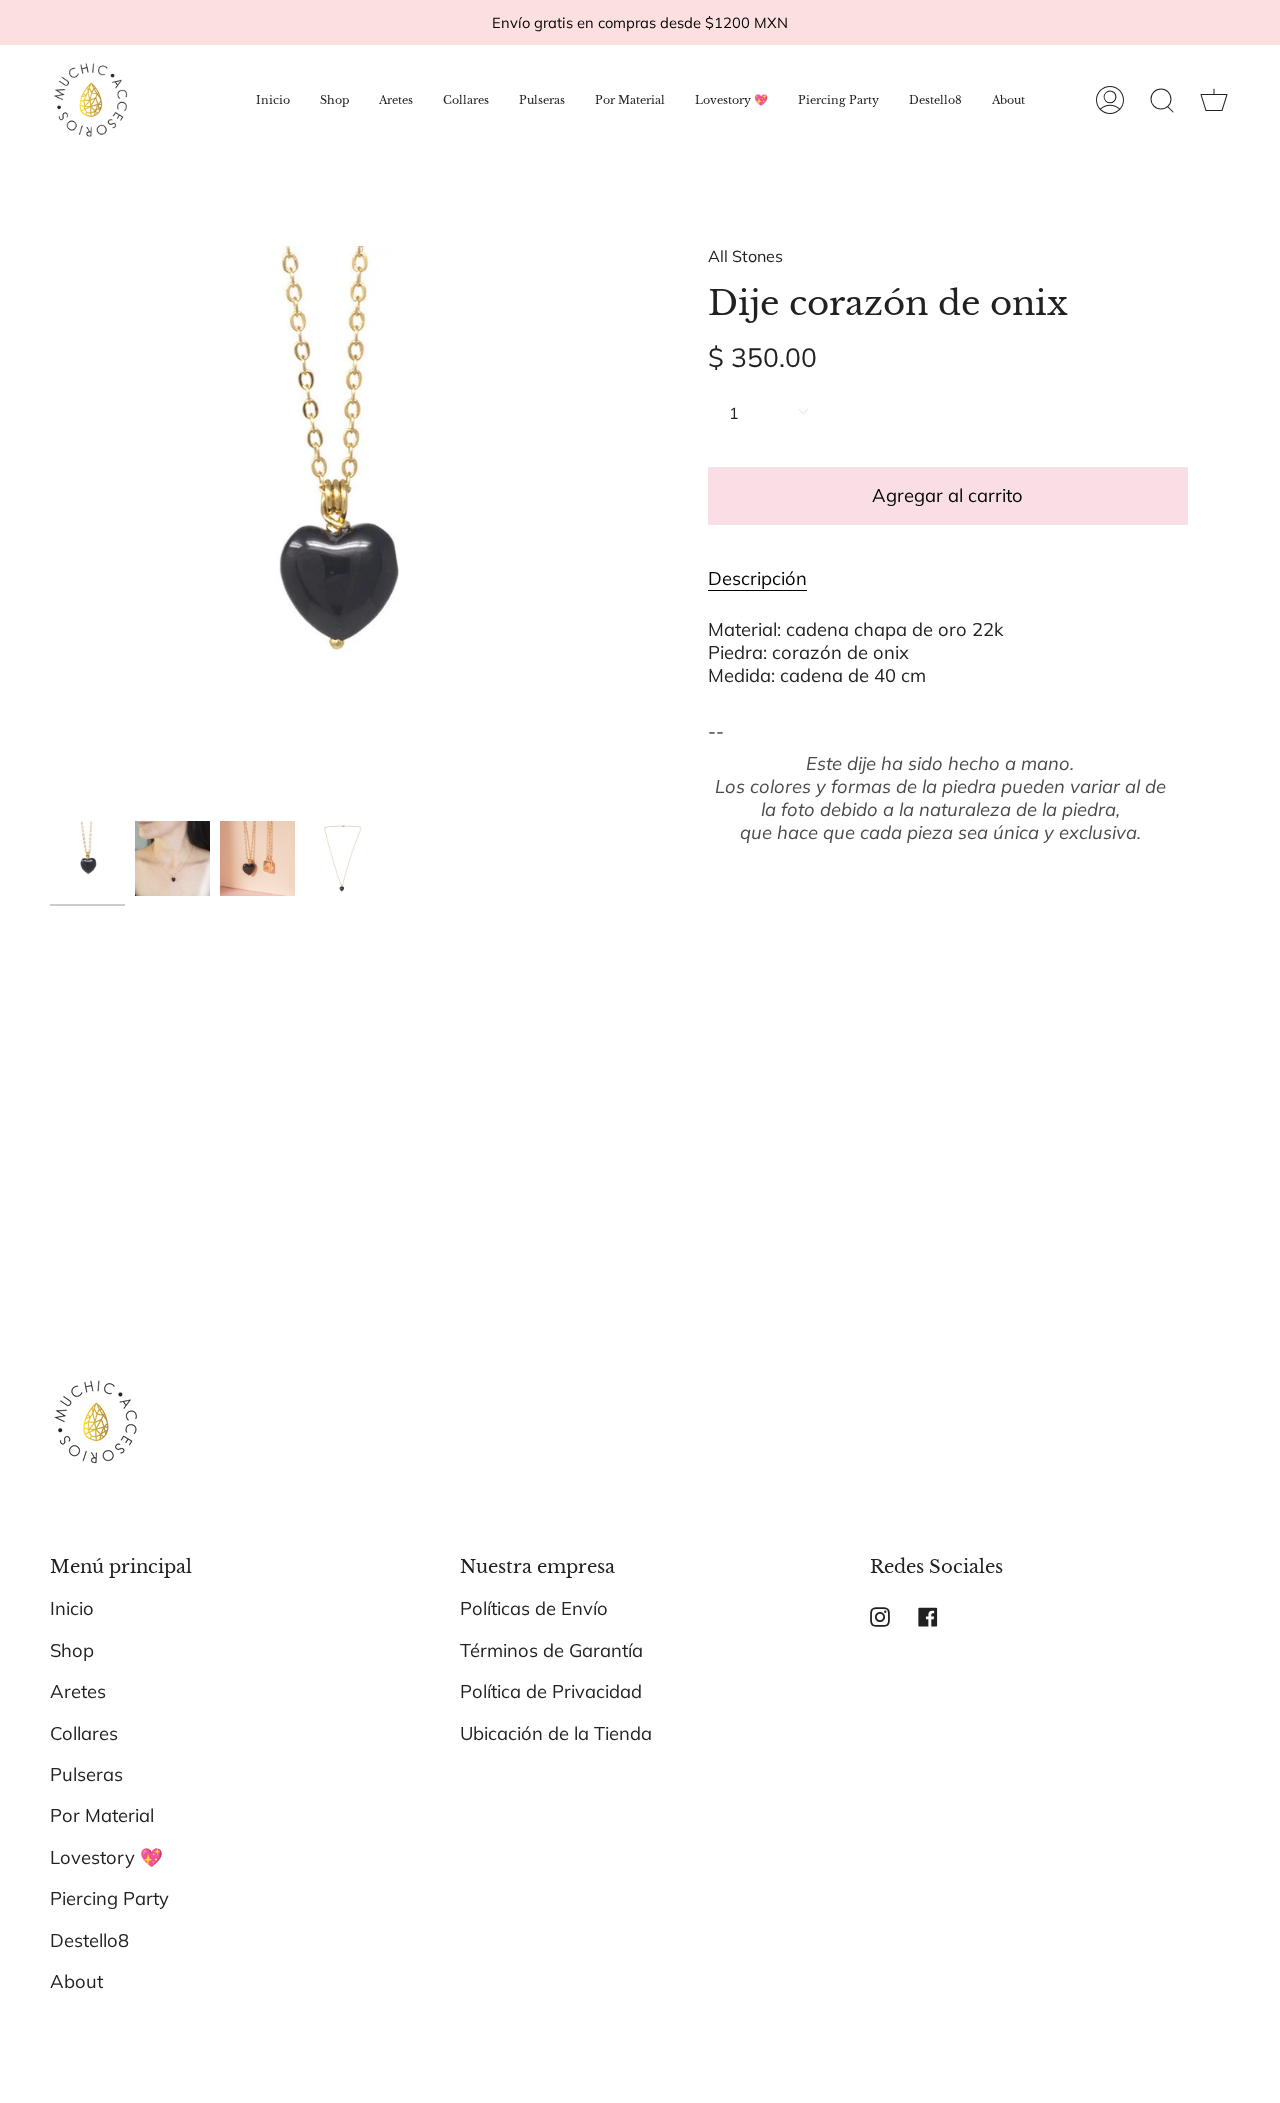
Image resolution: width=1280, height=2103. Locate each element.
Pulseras (86, 1774)
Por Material (102, 1815)
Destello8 (89, 1940)
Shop (72, 1650)
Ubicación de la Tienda (556, 1733)
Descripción (757, 578)
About (76, 1981)
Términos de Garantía (551, 1650)
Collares (84, 1733)
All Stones (745, 256)
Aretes (78, 1691)
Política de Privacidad (551, 1691)
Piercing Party (109, 1898)
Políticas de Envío (534, 1608)
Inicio (72, 1608)
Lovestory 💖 (106, 1857)
